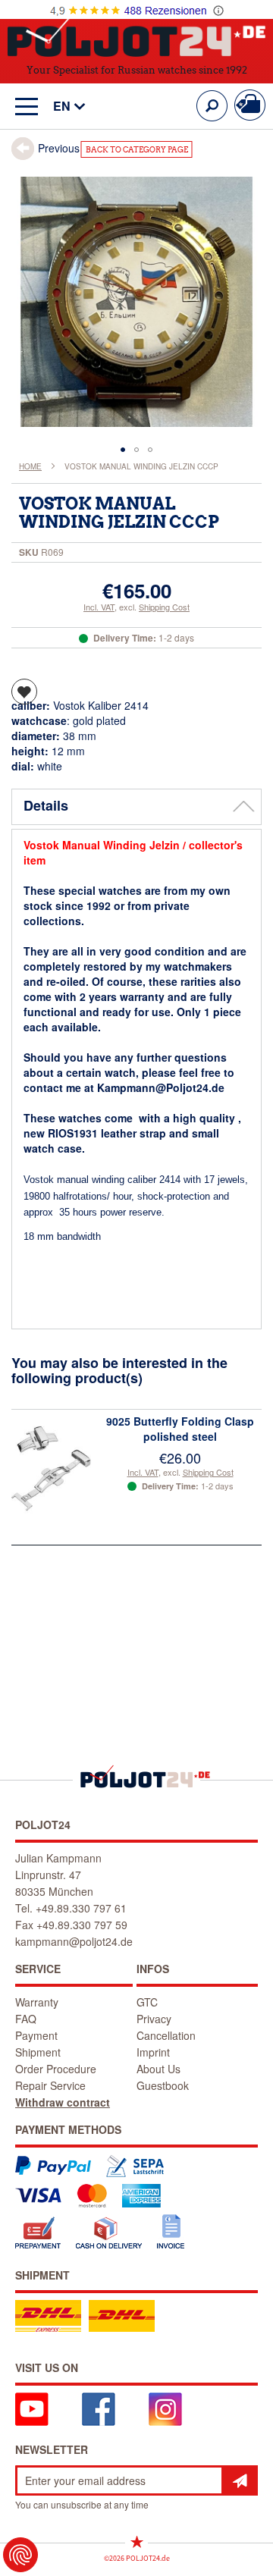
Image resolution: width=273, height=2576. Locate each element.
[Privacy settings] (20, 2555)
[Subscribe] (240, 2480)
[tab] (136, 807)
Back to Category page (137, 150)
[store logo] (136, 37)
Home (30, 466)
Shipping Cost (164, 607)
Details (46, 805)
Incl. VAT (99, 607)
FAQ (26, 2019)
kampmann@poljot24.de (74, 1941)
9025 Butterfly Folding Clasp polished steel (180, 1429)
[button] (62, 107)
